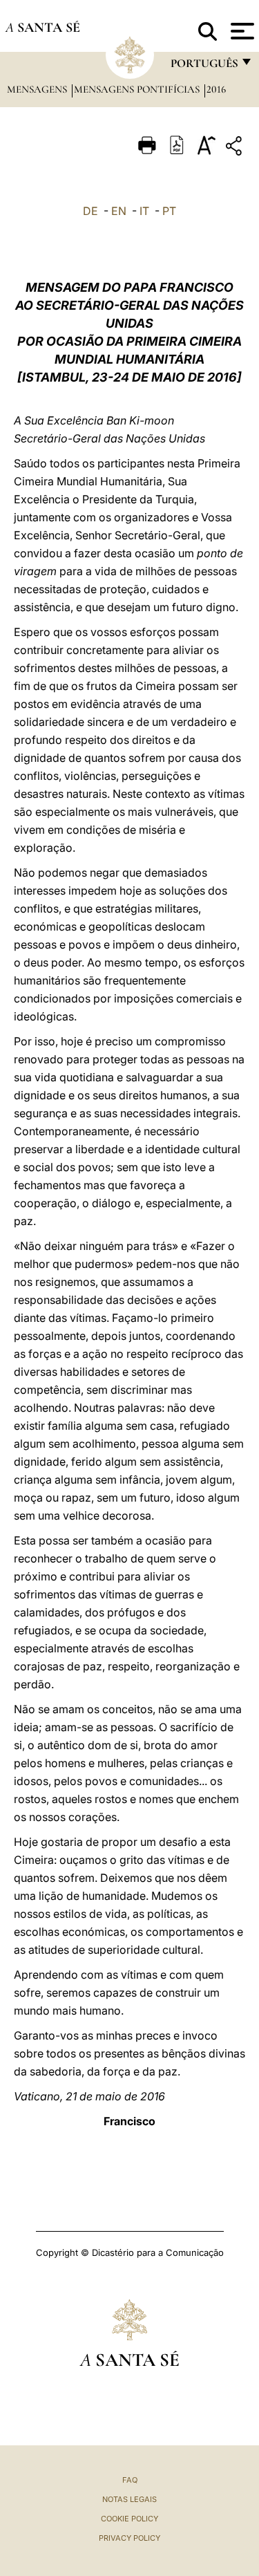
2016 (216, 89)
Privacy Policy (129, 2538)
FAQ (130, 2480)
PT (169, 211)
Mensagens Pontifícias (138, 89)
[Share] (236, 148)
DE (90, 211)
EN (119, 211)
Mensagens (38, 89)
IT (144, 211)
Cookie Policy (129, 2519)
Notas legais (129, 2499)
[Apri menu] (241, 31)
